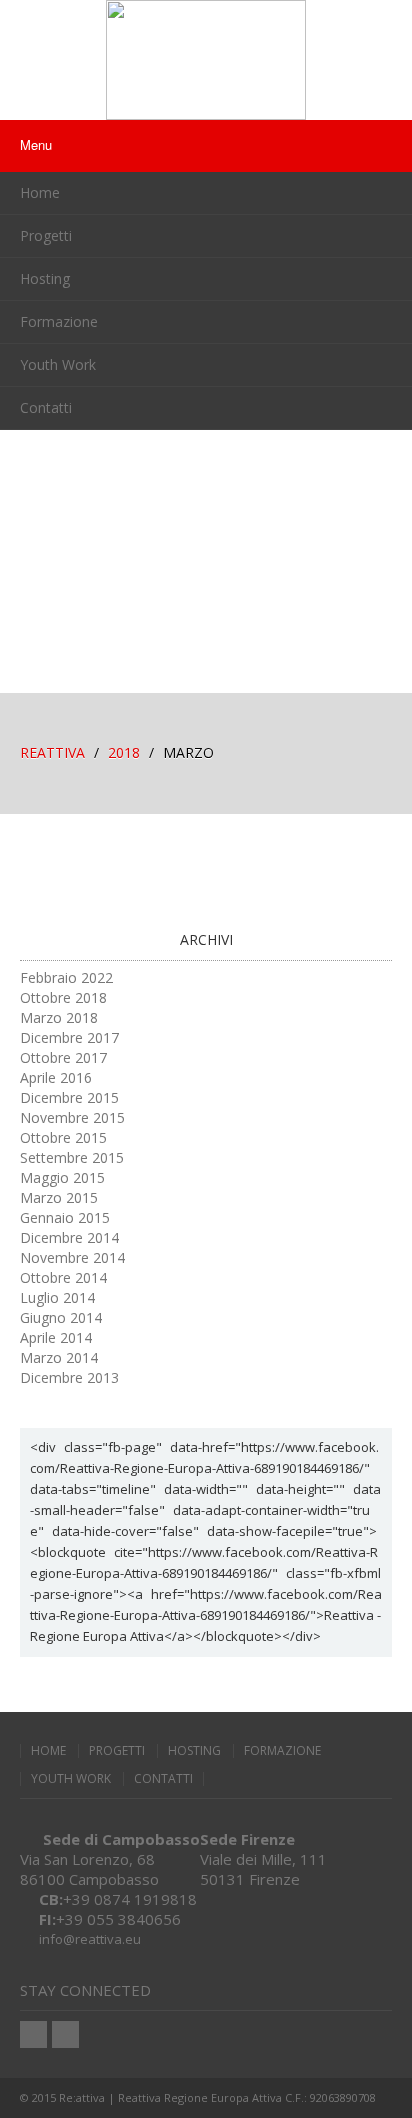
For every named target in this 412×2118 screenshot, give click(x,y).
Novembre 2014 (72, 1257)
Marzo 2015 (59, 1197)
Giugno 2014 (61, 1317)
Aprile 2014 (56, 1337)
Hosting (45, 278)
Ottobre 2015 (63, 1137)
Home (40, 192)
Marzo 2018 (59, 1017)
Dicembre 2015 (69, 1097)
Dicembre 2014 (69, 1237)
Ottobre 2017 (63, 1057)
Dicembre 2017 (69, 1037)
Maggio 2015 (62, 1177)
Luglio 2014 (57, 1297)
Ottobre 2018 (63, 997)
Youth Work (58, 364)
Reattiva (52, 752)
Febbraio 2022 (66, 977)
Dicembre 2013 (69, 1377)
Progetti (46, 235)
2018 (124, 752)
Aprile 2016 (56, 1077)
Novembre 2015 (72, 1117)
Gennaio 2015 (65, 1217)
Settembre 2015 (72, 1157)
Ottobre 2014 (63, 1277)
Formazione (59, 321)
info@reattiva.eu (90, 1939)
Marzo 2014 (59, 1357)
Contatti (46, 407)
